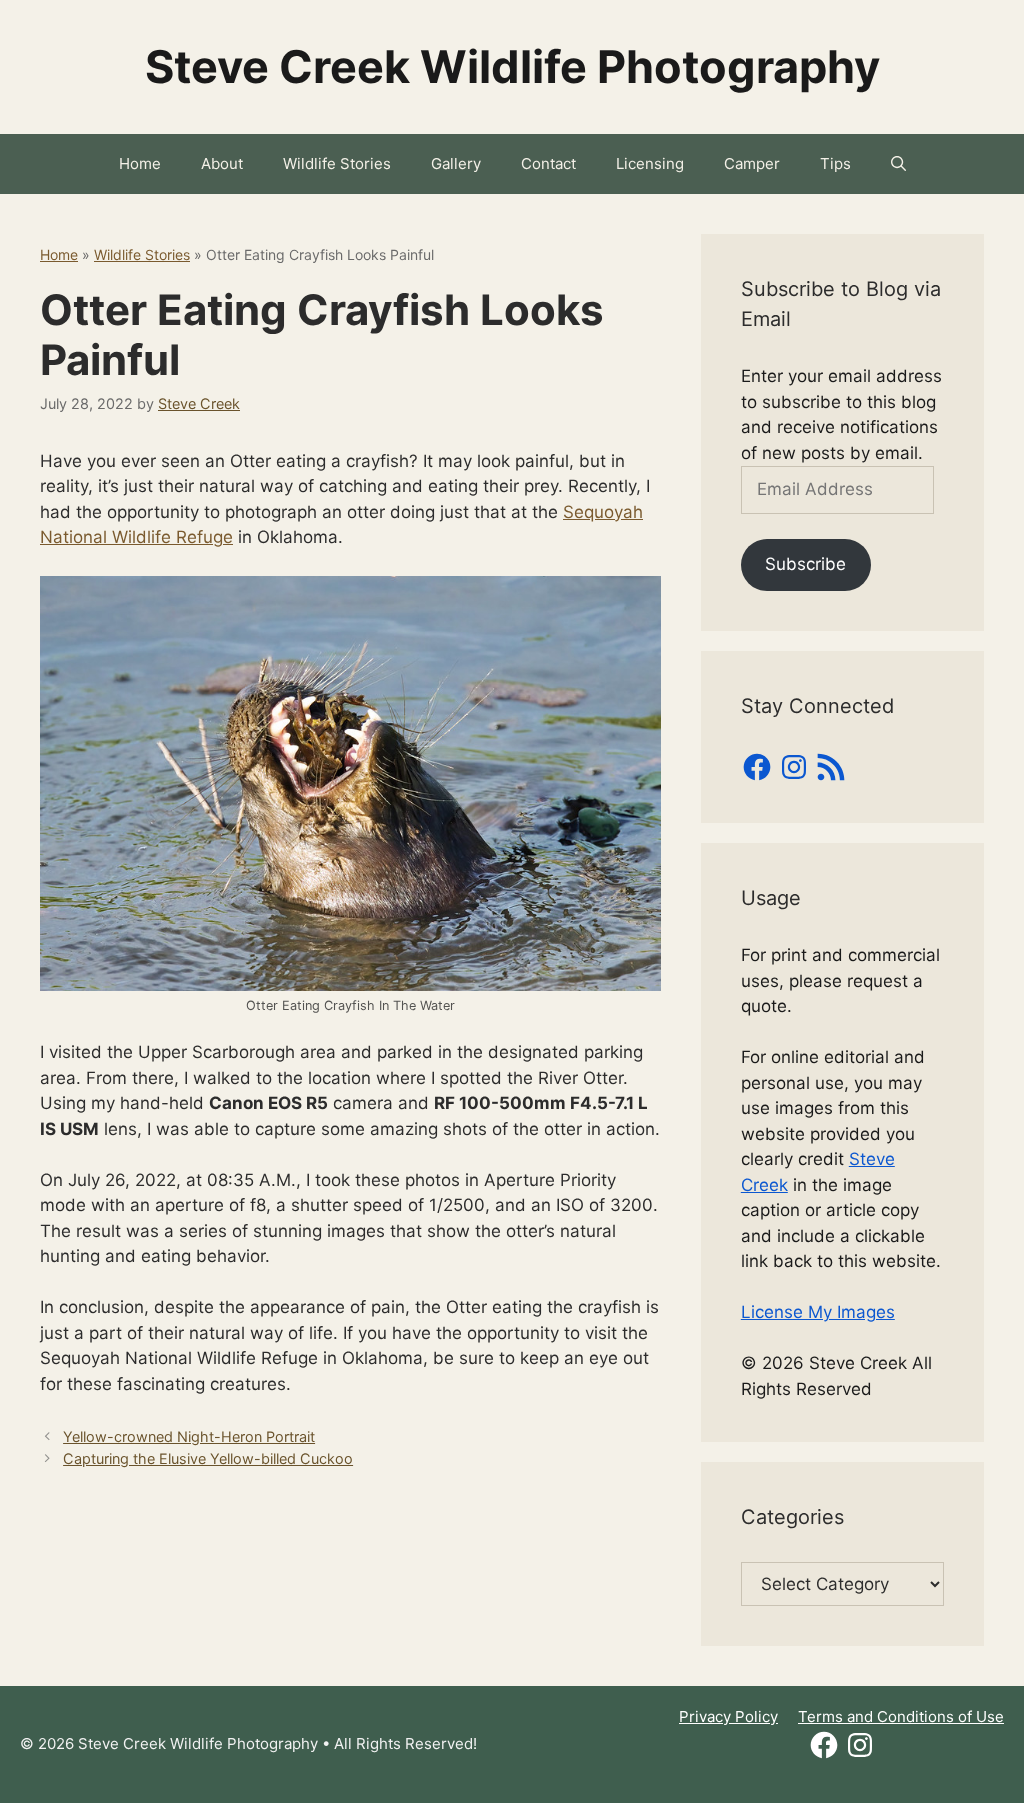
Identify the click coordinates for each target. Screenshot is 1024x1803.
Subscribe (805, 564)
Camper (752, 163)
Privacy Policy (728, 1716)
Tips (835, 163)
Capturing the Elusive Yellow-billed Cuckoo (208, 1458)
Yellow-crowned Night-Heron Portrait (189, 1436)
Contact (548, 163)
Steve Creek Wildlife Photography (512, 66)
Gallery (456, 163)
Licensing (650, 163)
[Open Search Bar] (898, 164)
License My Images (818, 1312)
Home (140, 163)
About (222, 163)
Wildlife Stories (337, 163)
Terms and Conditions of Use (901, 1716)
